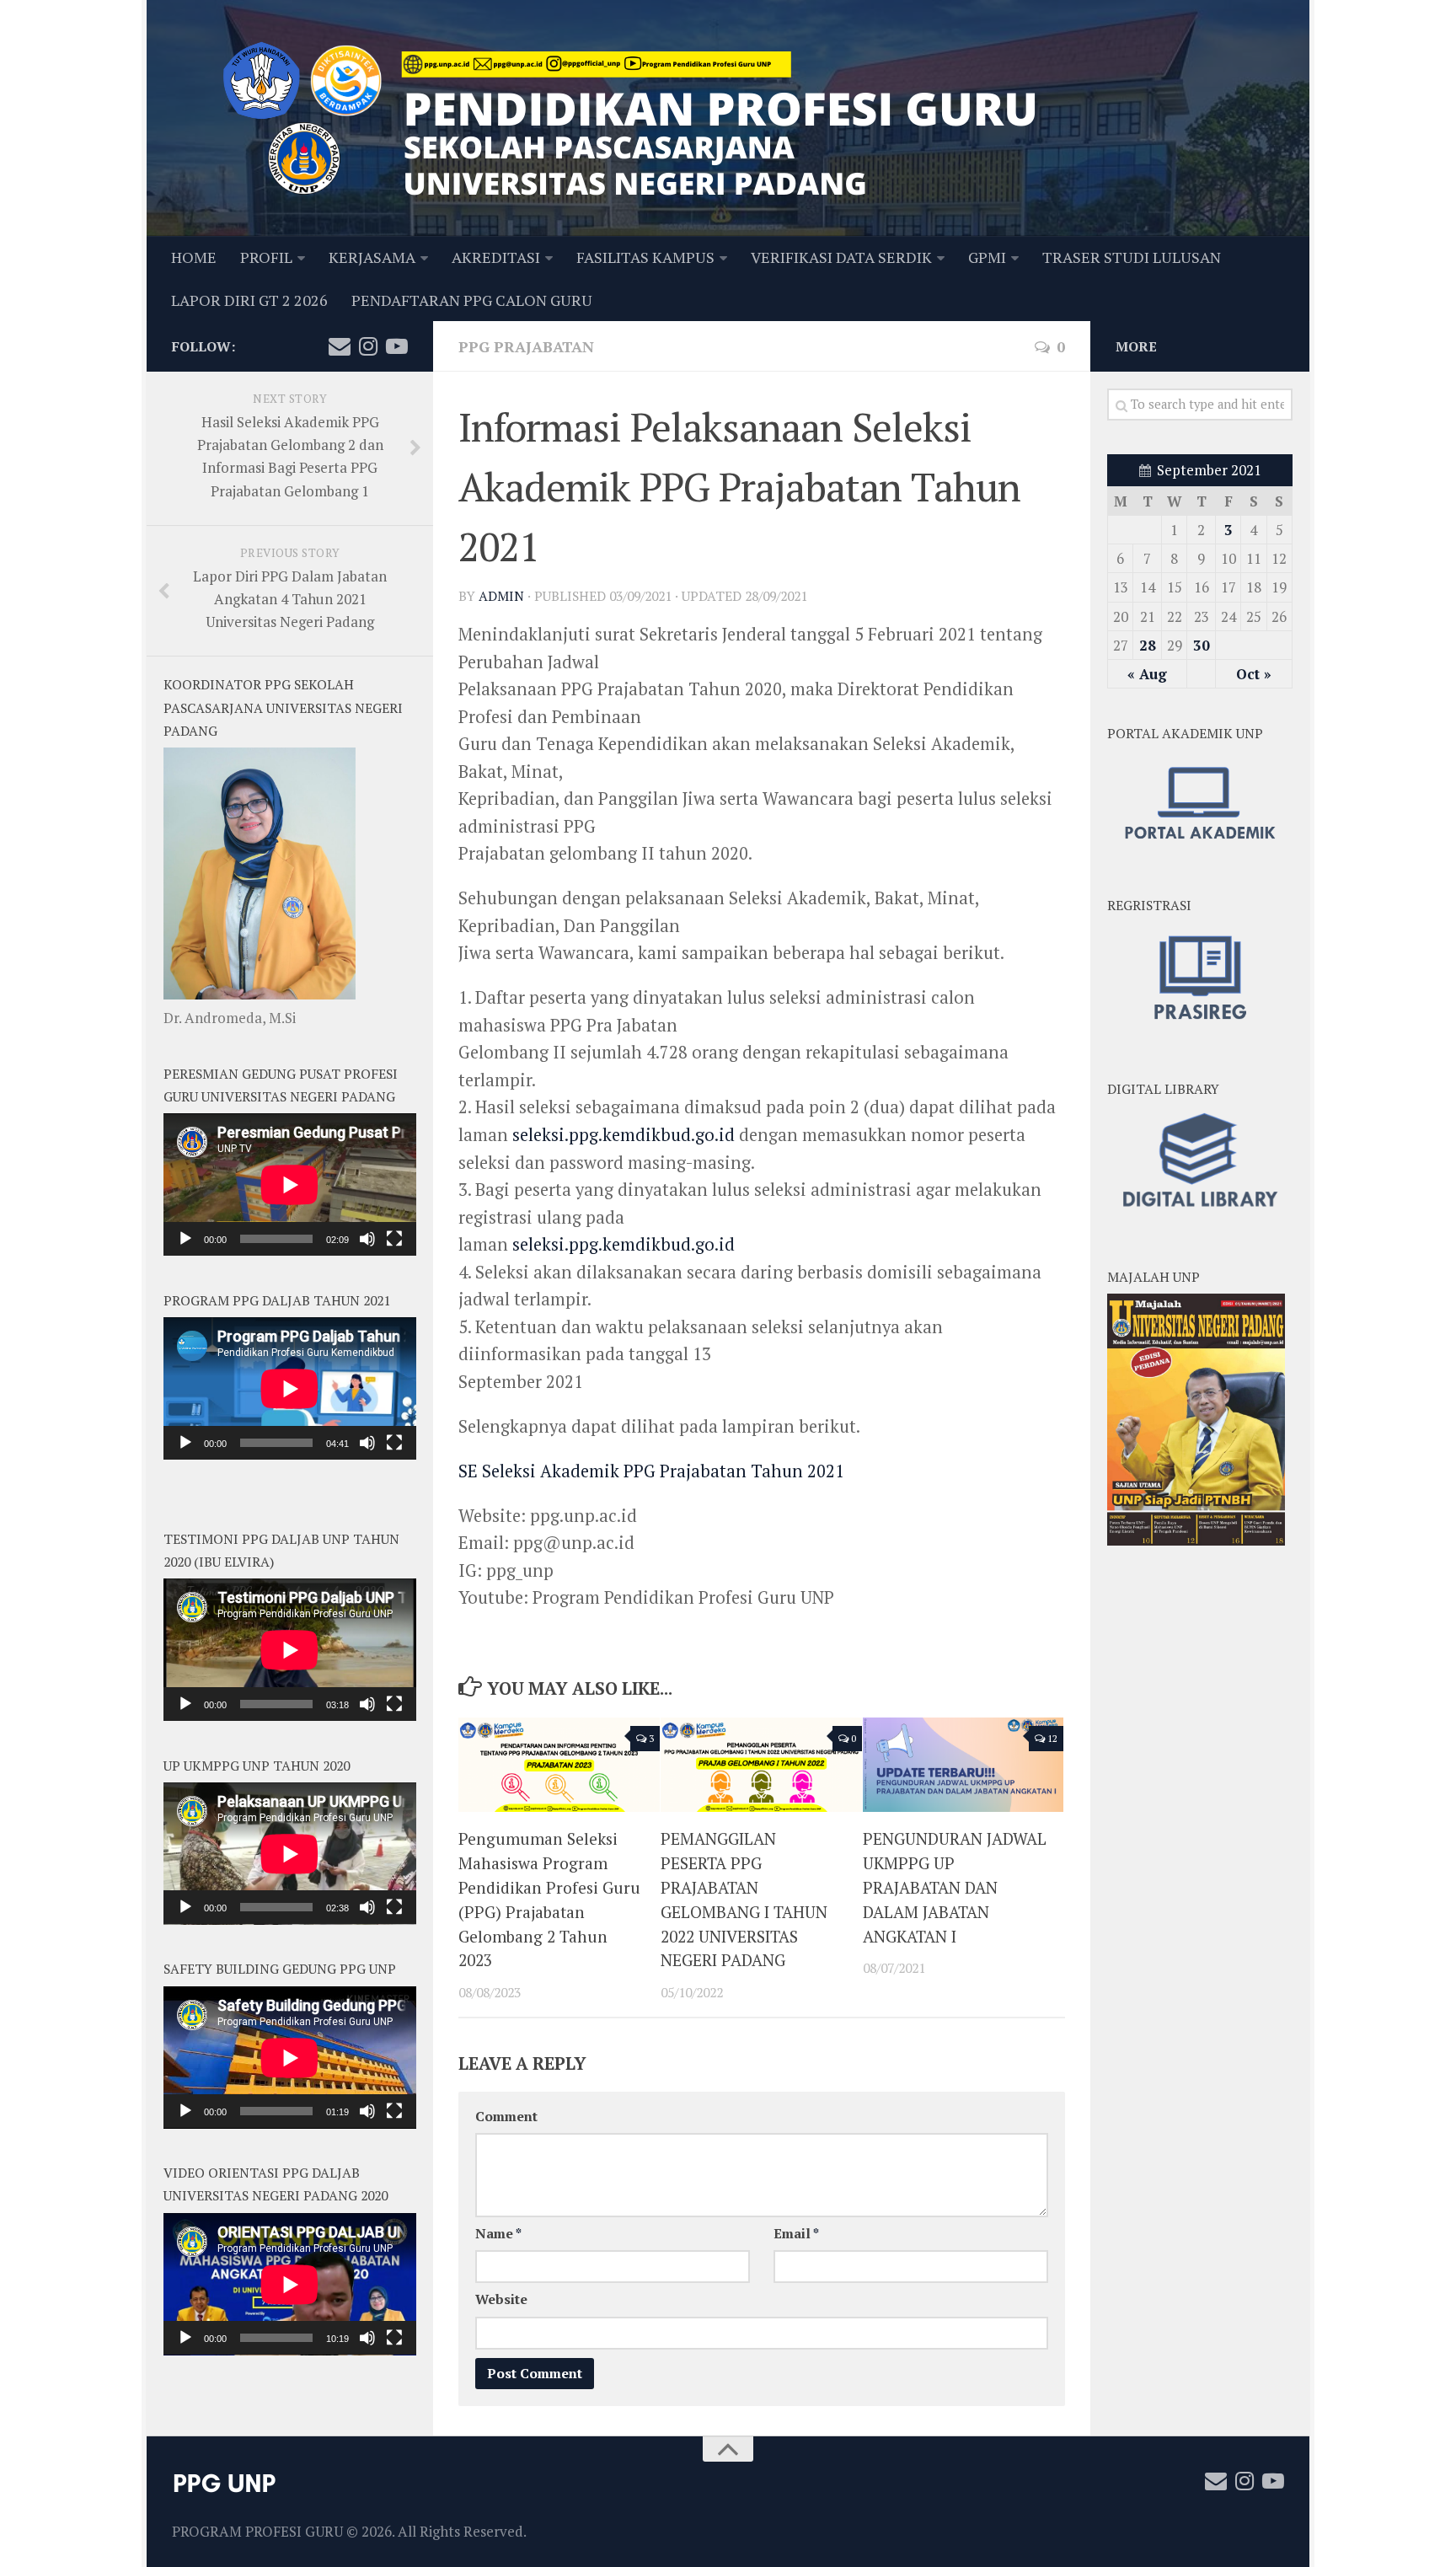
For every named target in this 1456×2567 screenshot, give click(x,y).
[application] (290, 1184)
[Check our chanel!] (397, 346)
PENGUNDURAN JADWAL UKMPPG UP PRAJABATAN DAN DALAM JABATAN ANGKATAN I (955, 1887)
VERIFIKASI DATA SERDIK (841, 257)
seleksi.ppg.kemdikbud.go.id (624, 1135)
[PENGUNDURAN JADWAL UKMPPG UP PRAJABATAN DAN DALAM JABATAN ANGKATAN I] (964, 1765)
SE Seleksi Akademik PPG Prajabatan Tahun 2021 (651, 1471)
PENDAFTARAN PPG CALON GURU (472, 300)
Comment (506, 2117)
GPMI (987, 257)
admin (501, 596)
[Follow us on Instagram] (368, 346)
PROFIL (266, 257)
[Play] (185, 1239)
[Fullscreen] (394, 1239)
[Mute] (367, 1239)
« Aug (1147, 674)
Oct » (1254, 674)
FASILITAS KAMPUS (645, 257)
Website (501, 2299)
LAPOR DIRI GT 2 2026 (249, 300)
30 (1202, 645)
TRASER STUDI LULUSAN (1132, 257)
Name (498, 2234)
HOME (194, 257)
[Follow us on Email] (340, 346)
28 (1148, 645)
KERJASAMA (372, 257)
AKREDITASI (496, 257)
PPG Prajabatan (526, 346)
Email (796, 2234)
